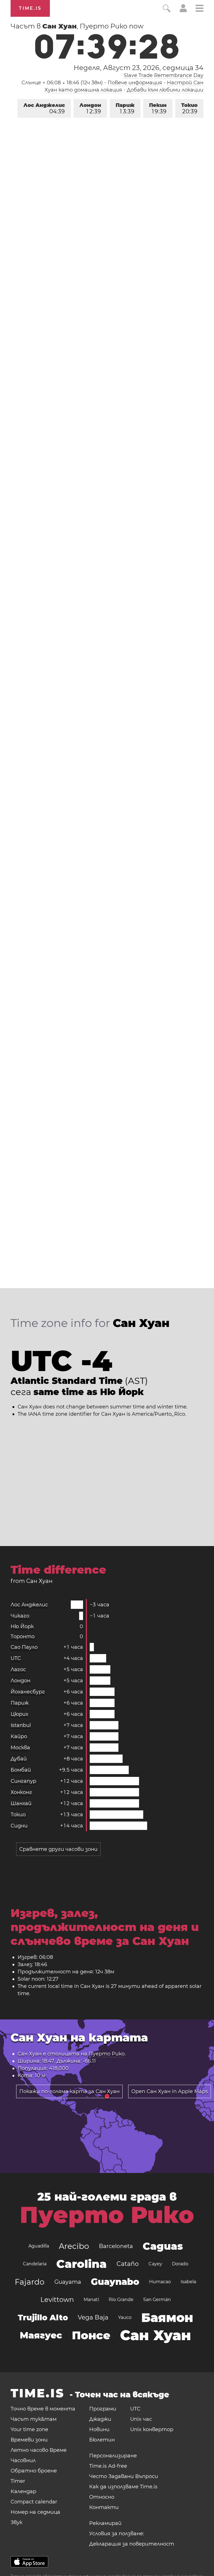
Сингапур (23, 1781)
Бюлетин (102, 2440)
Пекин (158, 108)
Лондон (90, 108)
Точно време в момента (43, 2409)
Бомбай (21, 1770)
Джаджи (100, 2419)
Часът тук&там (34, 2419)
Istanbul (21, 1725)
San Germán (157, 2300)
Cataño (128, 2264)
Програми (103, 2409)
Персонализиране (113, 2456)
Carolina (82, 2264)
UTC (16, 1658)
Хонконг (21, 1792)
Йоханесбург (28, 1692)
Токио (189, 108)
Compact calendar (34, 2502)
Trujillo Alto (43, 2318)
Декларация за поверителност (132, 2544)
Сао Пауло (24, 1647)
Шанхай (21, 1803)
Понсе (91, 2335)
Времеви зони (29, 2440)
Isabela (188, 2282)
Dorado (180, 2264)
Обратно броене (34, 2471)
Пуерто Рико (107, 2054)
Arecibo (74, 2246)
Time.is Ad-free (108, 2466)
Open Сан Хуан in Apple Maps (170, 2091)
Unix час (141, 2419)
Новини (99, 2429)
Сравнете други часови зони (58, 1849)
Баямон (167, 2318)
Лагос (18, 1669)
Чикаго (20, 1616)
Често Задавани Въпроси (124, 2476)
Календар (23, 2491)
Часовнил (23, 2460)
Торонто (23, 1636)
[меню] (200, 9)
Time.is (30, 8)
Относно (102, 2497)
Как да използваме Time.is (123, 2487)
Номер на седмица (35, 2512)
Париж (125, 108)
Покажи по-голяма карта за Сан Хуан (69, 2091)
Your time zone (29, 2429)
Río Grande (121, 2300)
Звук (16, 2522)
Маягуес (41, 2335)
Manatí (91, 2300)
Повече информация (135, 83)
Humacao (160, 2282)
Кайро (19, 1736)
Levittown (57, 2300)
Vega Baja (93, 2317)
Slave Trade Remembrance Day (164, 75)
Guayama (68, 2282)
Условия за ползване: (117, 2534)
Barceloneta (116, 2246)
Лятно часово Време (39, 2450)
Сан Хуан (156, 2335)
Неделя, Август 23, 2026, (138, 68)
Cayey (155, 2264)
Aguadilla (39, 2246)
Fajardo (30, 2282)
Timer (18, 2481)
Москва (20, 1748)
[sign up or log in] (183, 11)
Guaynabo (115, 2282)
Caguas (163, 2246)
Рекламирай (105, 2523)
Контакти (104, 2507)
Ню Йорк (22, 1626)
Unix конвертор (152, 2429)
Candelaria (35, 2264)
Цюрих (19, 1714)
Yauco (125, 2317)
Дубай (19, 1759)
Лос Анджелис (44, 108)
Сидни (19, 1826)
